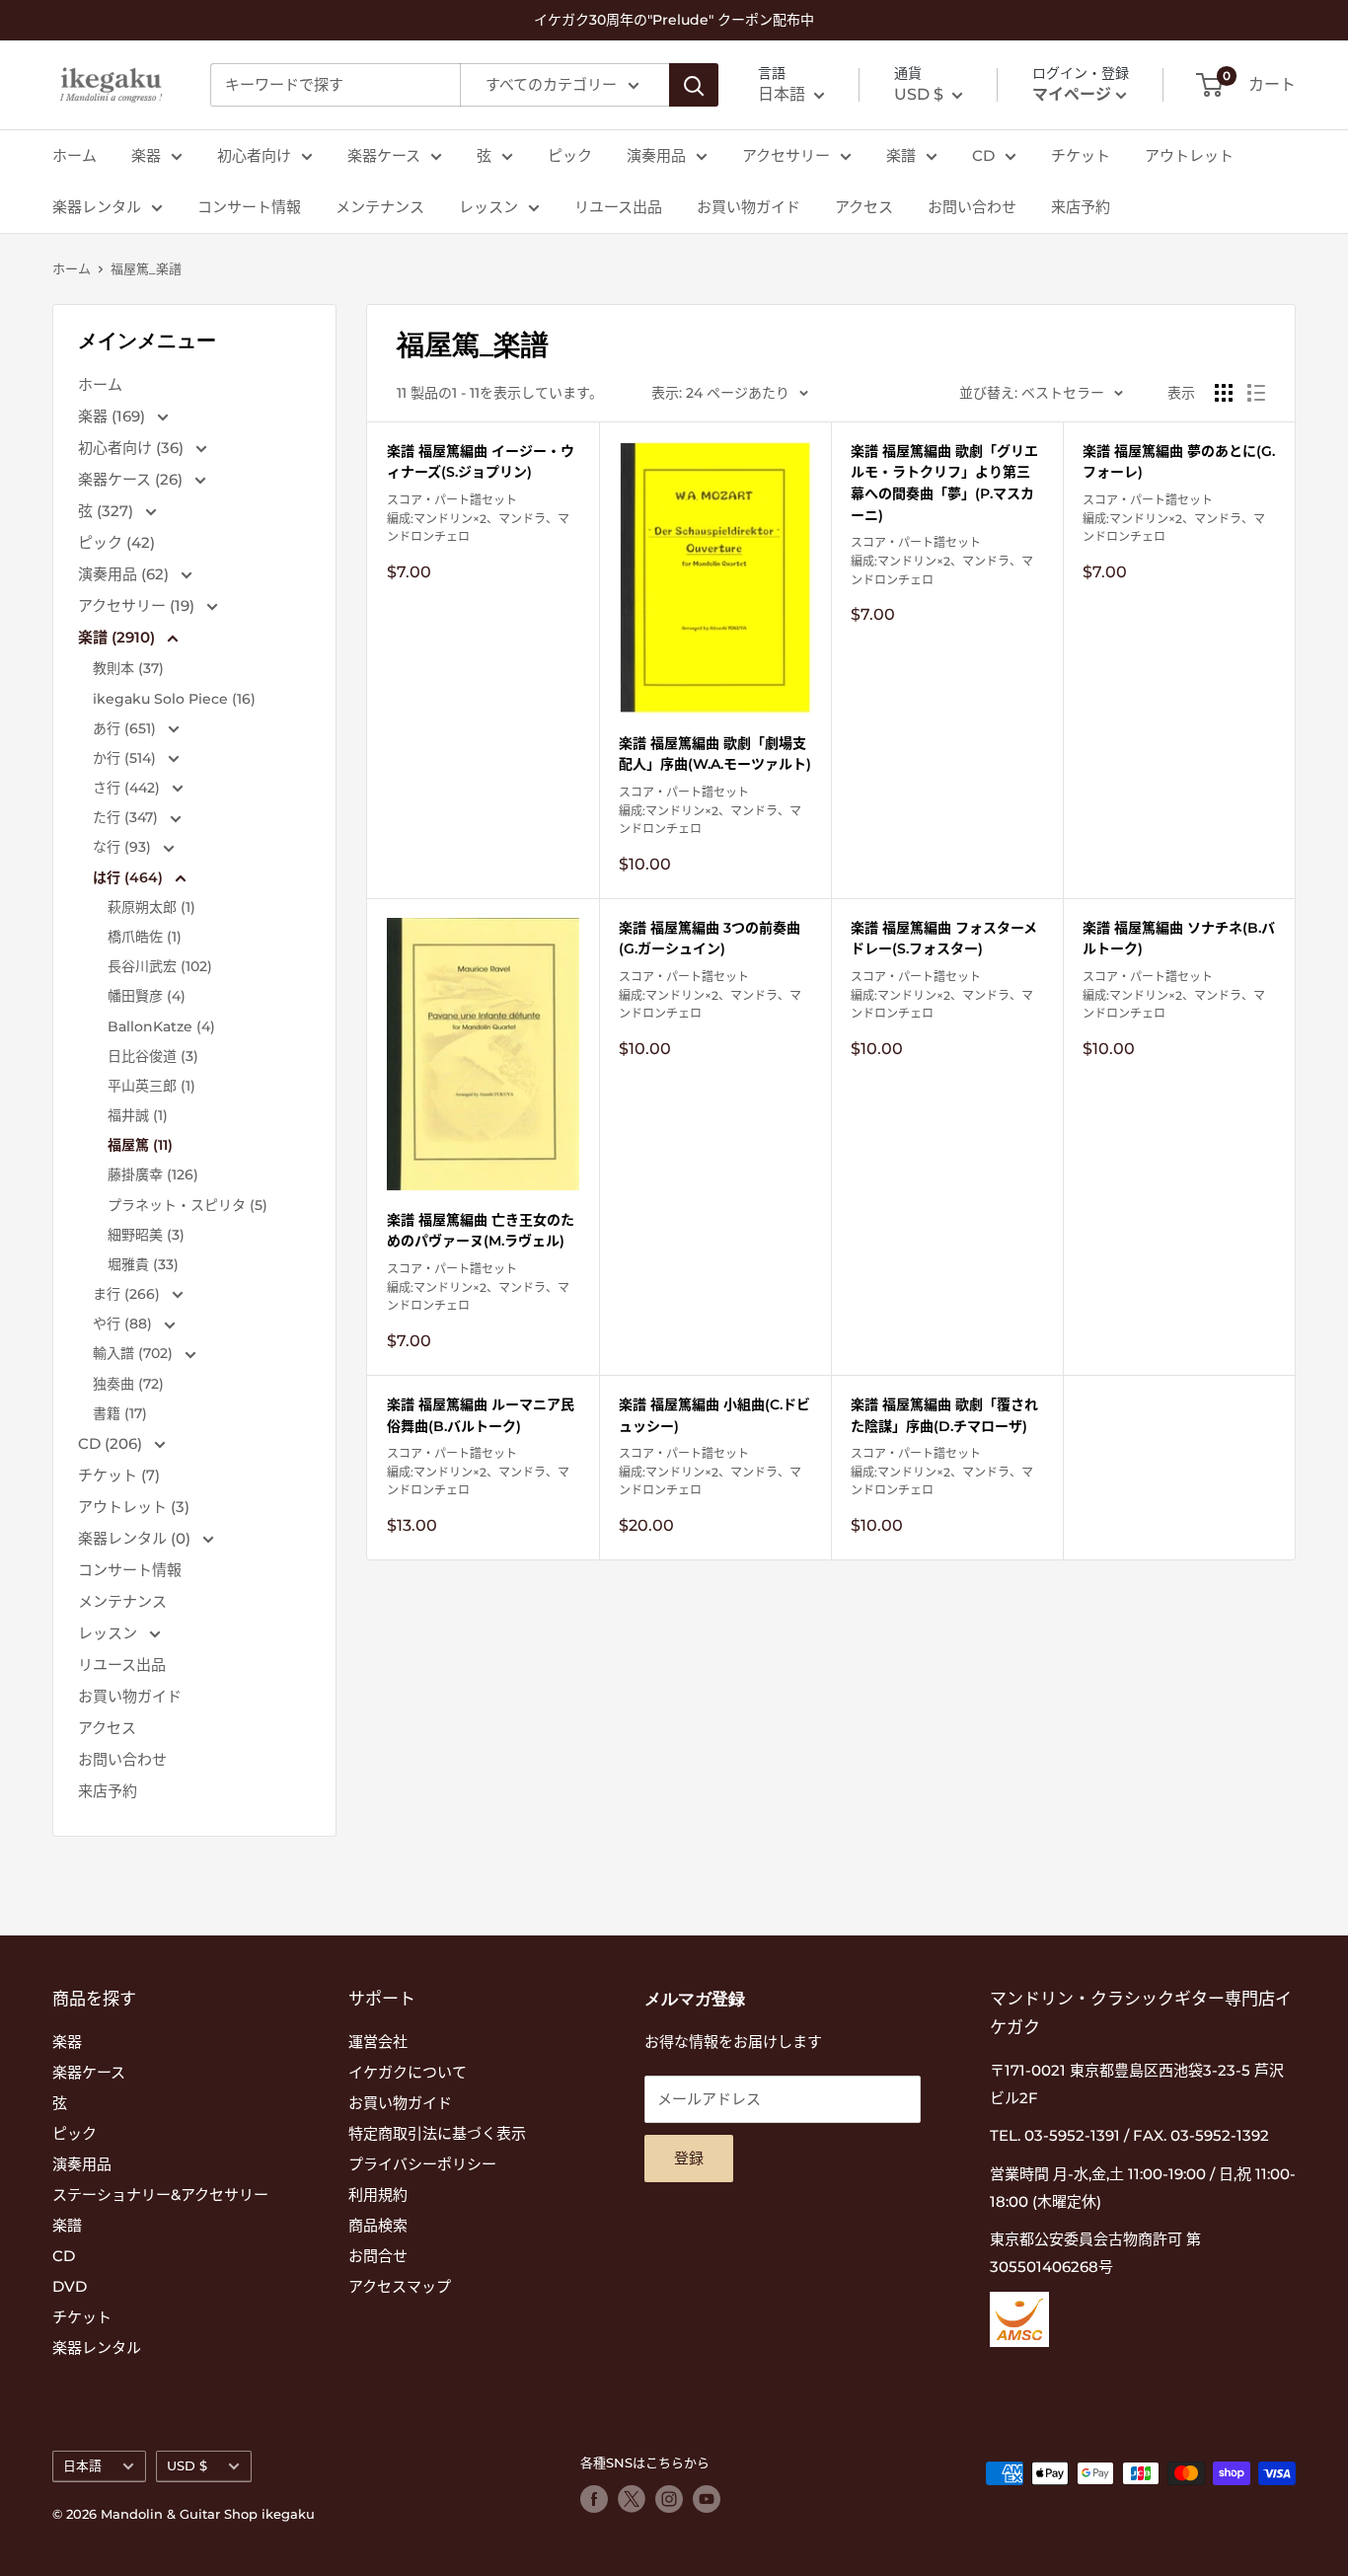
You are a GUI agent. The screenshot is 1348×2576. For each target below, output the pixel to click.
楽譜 (901, 155)
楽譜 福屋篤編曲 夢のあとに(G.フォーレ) (1179, 462)
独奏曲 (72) (128, 1384)
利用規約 (378, 2195)
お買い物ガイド (749, 207)
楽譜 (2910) (118, 637)
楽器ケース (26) (132, 479)
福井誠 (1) (138, 1115)
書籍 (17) (120, 1413)
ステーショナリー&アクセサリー (160, 2195)
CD (983, 155)
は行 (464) (130, 877)
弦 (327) (108, 511)
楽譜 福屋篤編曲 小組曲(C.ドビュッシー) (714, 1415)
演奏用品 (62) (125, 574)
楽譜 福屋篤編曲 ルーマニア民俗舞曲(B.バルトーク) (481, 1415)
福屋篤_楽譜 (146, 268)
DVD (70, 2286)
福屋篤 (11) (140, 1145)
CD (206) (112, 1443)
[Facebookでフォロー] (594, 2499)
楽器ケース (384, 155)
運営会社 (378, 2042)
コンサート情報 (249, 207)
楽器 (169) (113, 416)
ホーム (75, 155)
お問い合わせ (972, 207)
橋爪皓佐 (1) (145, 937)
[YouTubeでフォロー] (707, 2499)
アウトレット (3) (134, 1507)
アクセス (864, 207)
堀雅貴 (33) (143, 1264)
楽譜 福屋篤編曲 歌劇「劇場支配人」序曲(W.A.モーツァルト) (715, 754)
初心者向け (254, 155)
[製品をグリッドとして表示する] (1224, 393)
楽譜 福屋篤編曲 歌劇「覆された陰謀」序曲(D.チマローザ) (944, 1415)
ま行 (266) (128, 1294)
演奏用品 (656, 155)
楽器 (146, 155)
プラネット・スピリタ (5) (187, 1205)
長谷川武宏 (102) (160, 966)
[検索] (694, 85)
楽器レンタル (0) (136, 1538)
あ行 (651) (126, 728)
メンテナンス (380, 207)
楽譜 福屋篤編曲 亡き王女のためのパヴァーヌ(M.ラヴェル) (481, 1231)
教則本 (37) (128, 668)
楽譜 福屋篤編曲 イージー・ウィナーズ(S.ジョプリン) (481, 462)
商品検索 (378, 2225)
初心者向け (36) (133, 448)
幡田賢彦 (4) (147, 996)
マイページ (1072, 94)
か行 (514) (126, 758)
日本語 (82, 2466)
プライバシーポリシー (422, 2164)
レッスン (488, 207)
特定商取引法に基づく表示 (437, 2133)
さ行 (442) (128, 788)
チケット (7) (119, 1475)
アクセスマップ (400, 2286)
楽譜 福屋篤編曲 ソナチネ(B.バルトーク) (1179, 939)
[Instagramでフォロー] (669, 2499)
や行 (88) (124, 1324)
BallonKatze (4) (161, 1026)
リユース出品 (618, 207)
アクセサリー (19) (138, 606)
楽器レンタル (97, 207)
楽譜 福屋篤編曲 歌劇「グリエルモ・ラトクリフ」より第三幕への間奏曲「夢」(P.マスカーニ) (944, 483)
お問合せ (378, 2256)
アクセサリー (786, 155)
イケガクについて (408, 2072)
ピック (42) (116, 542)
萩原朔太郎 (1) (151, 907)
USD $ (187, 2466)
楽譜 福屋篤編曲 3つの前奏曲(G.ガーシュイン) (710, 939)
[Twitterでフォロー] (632, 2499)
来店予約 (1081, 207)
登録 (689, 2158)
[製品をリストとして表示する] (1256, 393)
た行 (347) (127, 817)
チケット (1081, 155)
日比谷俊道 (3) (153, 1056)
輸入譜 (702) (135, 1353)
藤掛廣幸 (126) (153, 1174)
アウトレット (1189, 155)
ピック (570, 155)
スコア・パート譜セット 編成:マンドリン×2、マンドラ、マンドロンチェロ (478, 518)
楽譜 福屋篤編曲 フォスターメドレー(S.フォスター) (944, 939)
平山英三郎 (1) (151, 1086)
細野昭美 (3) (146, 1235)
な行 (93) (124, 847)
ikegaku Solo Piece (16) (174, 699)
